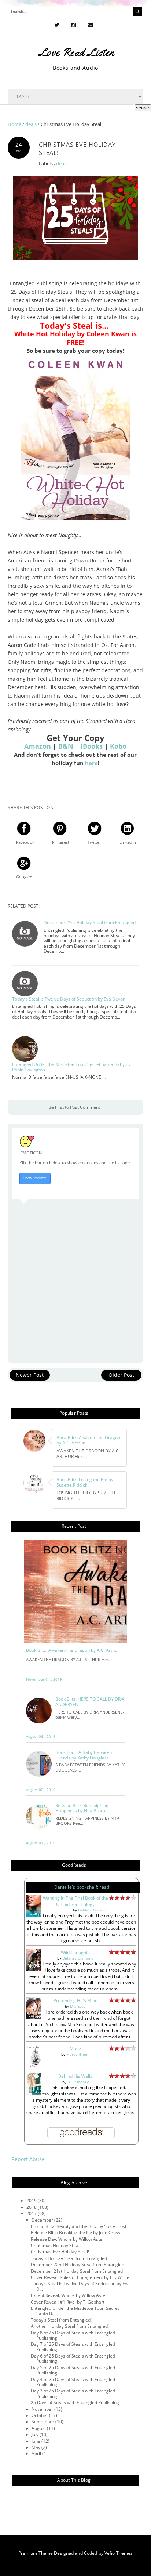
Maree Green (78, 2054)
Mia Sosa (78, 2006)
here (91, 763)
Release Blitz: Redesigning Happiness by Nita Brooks (82, 1808)
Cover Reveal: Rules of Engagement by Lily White (80, 2277)
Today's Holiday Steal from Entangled (69, 2258)
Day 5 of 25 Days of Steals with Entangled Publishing (73, 2370)
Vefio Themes (119, 2553)
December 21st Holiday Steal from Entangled (90, 923)
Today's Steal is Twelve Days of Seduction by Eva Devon (69, 999)
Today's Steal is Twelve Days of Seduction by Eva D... (80, 2286)
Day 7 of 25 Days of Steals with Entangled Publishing (73, 2347)
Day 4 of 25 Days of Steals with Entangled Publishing (73, 2382)
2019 (32, 2201)
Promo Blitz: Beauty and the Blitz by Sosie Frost (79, 2226)
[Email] (91, 25)
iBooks (92, 746)
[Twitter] (57, 25)
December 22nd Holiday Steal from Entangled (78, 2264)
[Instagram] (74, 25)
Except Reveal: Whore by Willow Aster (69, 2295)
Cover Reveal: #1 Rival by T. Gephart (68, 2302)
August (39, 2428)
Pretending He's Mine (75, 2000)
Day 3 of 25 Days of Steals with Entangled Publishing (73, 2393)
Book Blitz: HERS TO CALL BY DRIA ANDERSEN (90, 1702)
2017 (32, 2213)
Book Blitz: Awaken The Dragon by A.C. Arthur (73, 1650)
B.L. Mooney (78, 2082)
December (43, 2220)
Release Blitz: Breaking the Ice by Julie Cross (75, 2233)
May (36, 2447)
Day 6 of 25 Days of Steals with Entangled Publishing (73, 2358)
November (43, 2409)
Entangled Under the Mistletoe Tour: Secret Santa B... (75, 2311)
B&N (67, 746)
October (40, 2415)
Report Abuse (28, 2159)
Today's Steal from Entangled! (61, 2320)
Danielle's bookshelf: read (82, 1887)
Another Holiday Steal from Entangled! (70, 2326)
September (43, 2422)
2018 (32, 2207)
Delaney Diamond (78, 1958)
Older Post (121, 1375)
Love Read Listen (76, 52)
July (36, 2434)
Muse (75, 2049)
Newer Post (30, 1375)
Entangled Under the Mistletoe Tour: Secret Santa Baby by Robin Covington (71, 1067)
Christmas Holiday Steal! (56, 2245)
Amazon (38, 746)
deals (62, 164)
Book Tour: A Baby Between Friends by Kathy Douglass (84, 1755)
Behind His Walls (75, 2076)
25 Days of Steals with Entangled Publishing (75, 2403)
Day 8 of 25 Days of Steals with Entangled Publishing (73, 2335)
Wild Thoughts (75, 1952)
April (37, 2454)
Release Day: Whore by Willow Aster (67, 2239)
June (36, 2441)
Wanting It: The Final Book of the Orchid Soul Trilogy (75, 1901)
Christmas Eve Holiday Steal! (60, 2252)
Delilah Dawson (92, 1910)
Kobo (118, 746)
